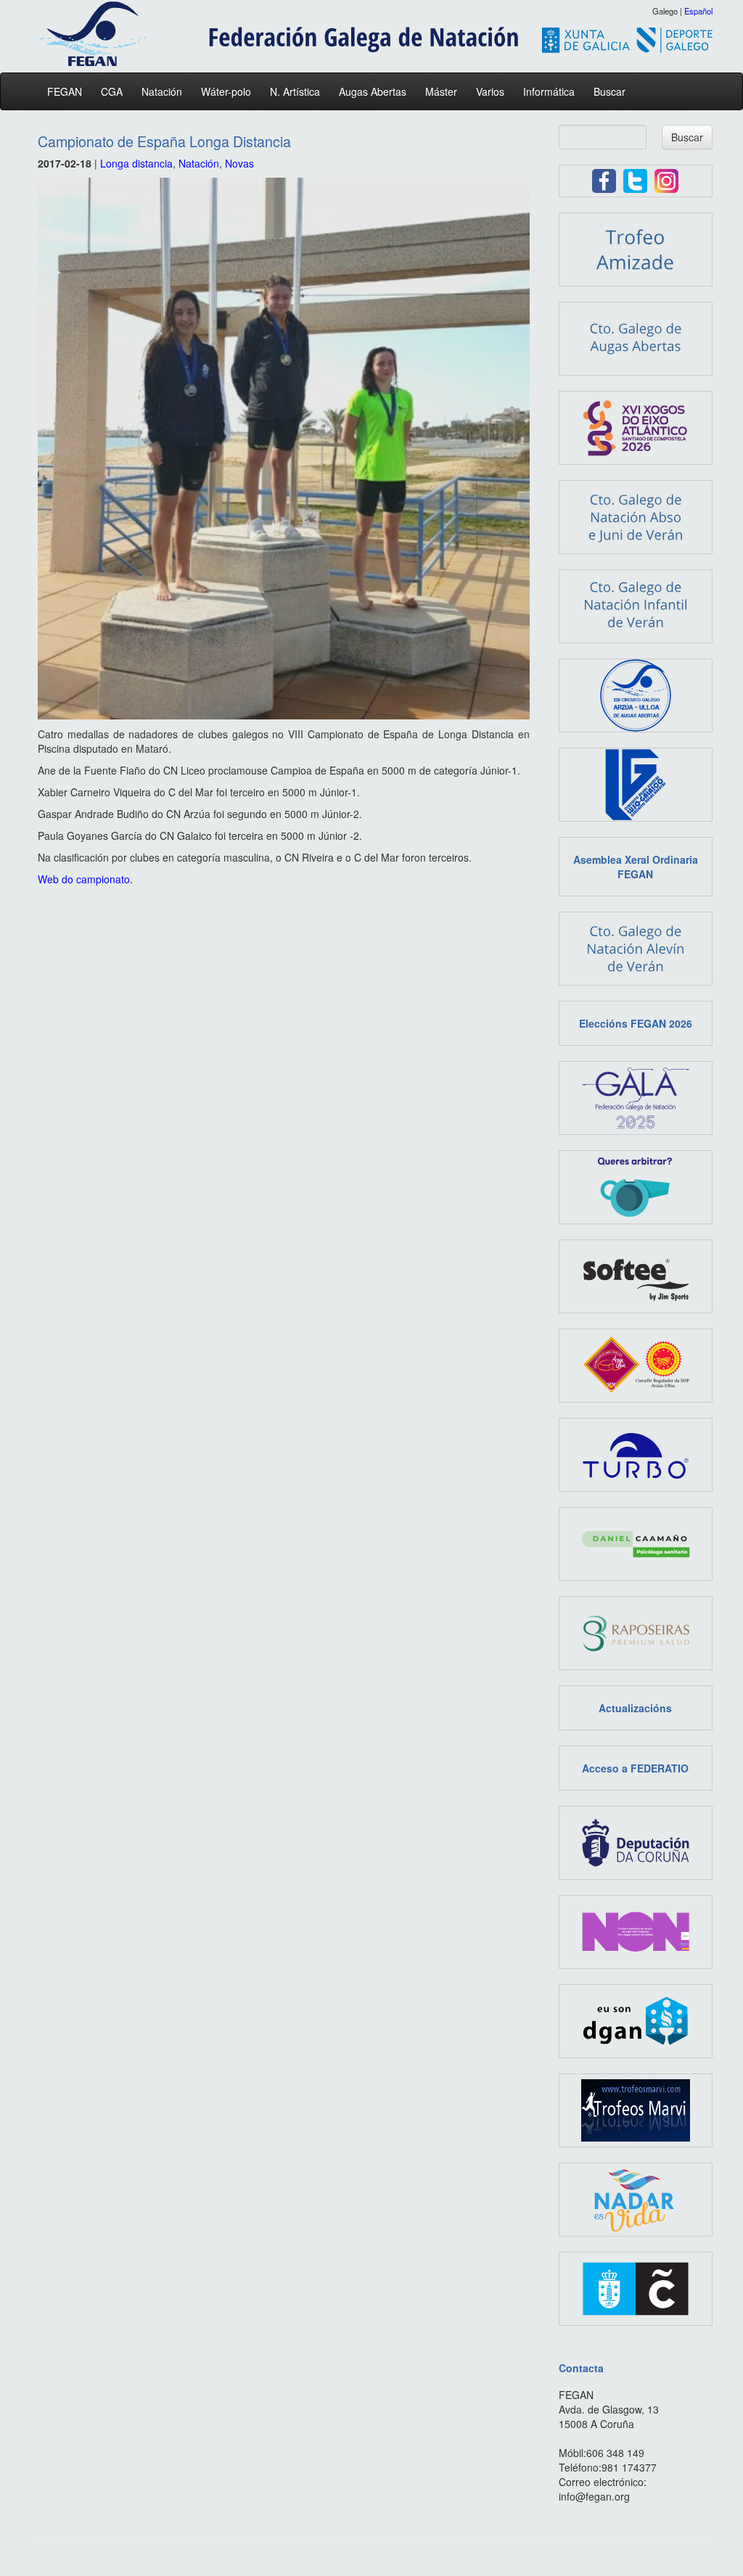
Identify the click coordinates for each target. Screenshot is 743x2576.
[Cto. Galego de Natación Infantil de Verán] (636, 605)
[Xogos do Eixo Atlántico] (636, 426)
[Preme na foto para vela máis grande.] (284, 449)
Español (698, 11)
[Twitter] (635, 179)
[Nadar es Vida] (636, 2198)
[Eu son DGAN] (636, 2020)
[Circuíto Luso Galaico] (636, 783)
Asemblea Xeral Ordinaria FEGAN (636, 867)
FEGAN (65, 91)
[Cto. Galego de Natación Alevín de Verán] (636, 947)
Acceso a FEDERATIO (635, 1768)
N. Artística (295, 91)
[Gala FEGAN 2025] (636, 1097)
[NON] (636, 1931)
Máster (441, 91)
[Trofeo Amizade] (636, 248)
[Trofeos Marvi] (636, 2109)
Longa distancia (136, 163)
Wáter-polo (226, 91)
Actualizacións (635, 1708)
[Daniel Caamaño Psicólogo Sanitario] (636, 1543)
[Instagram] (666, 179)
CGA (112, 91)
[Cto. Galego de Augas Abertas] (636, 337)
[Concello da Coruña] (636, 2287)
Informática (549, 91)
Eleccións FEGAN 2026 (636, 1023)
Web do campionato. (85, 879)
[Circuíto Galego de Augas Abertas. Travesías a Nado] (636, 694)
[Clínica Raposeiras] (636, 1632)
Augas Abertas (373, 91)
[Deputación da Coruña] (636, 1841)
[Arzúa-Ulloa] (636, 1364)
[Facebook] (604, 179)
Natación (162, 91)
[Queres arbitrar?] (636, 1186)
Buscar (609, 91)
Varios (490, 91)
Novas (239, 163)
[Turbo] (636, 1453)
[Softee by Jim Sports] (636, 1275)
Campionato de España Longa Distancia (164, 141)
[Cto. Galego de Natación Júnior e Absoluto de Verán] (636, 516)
